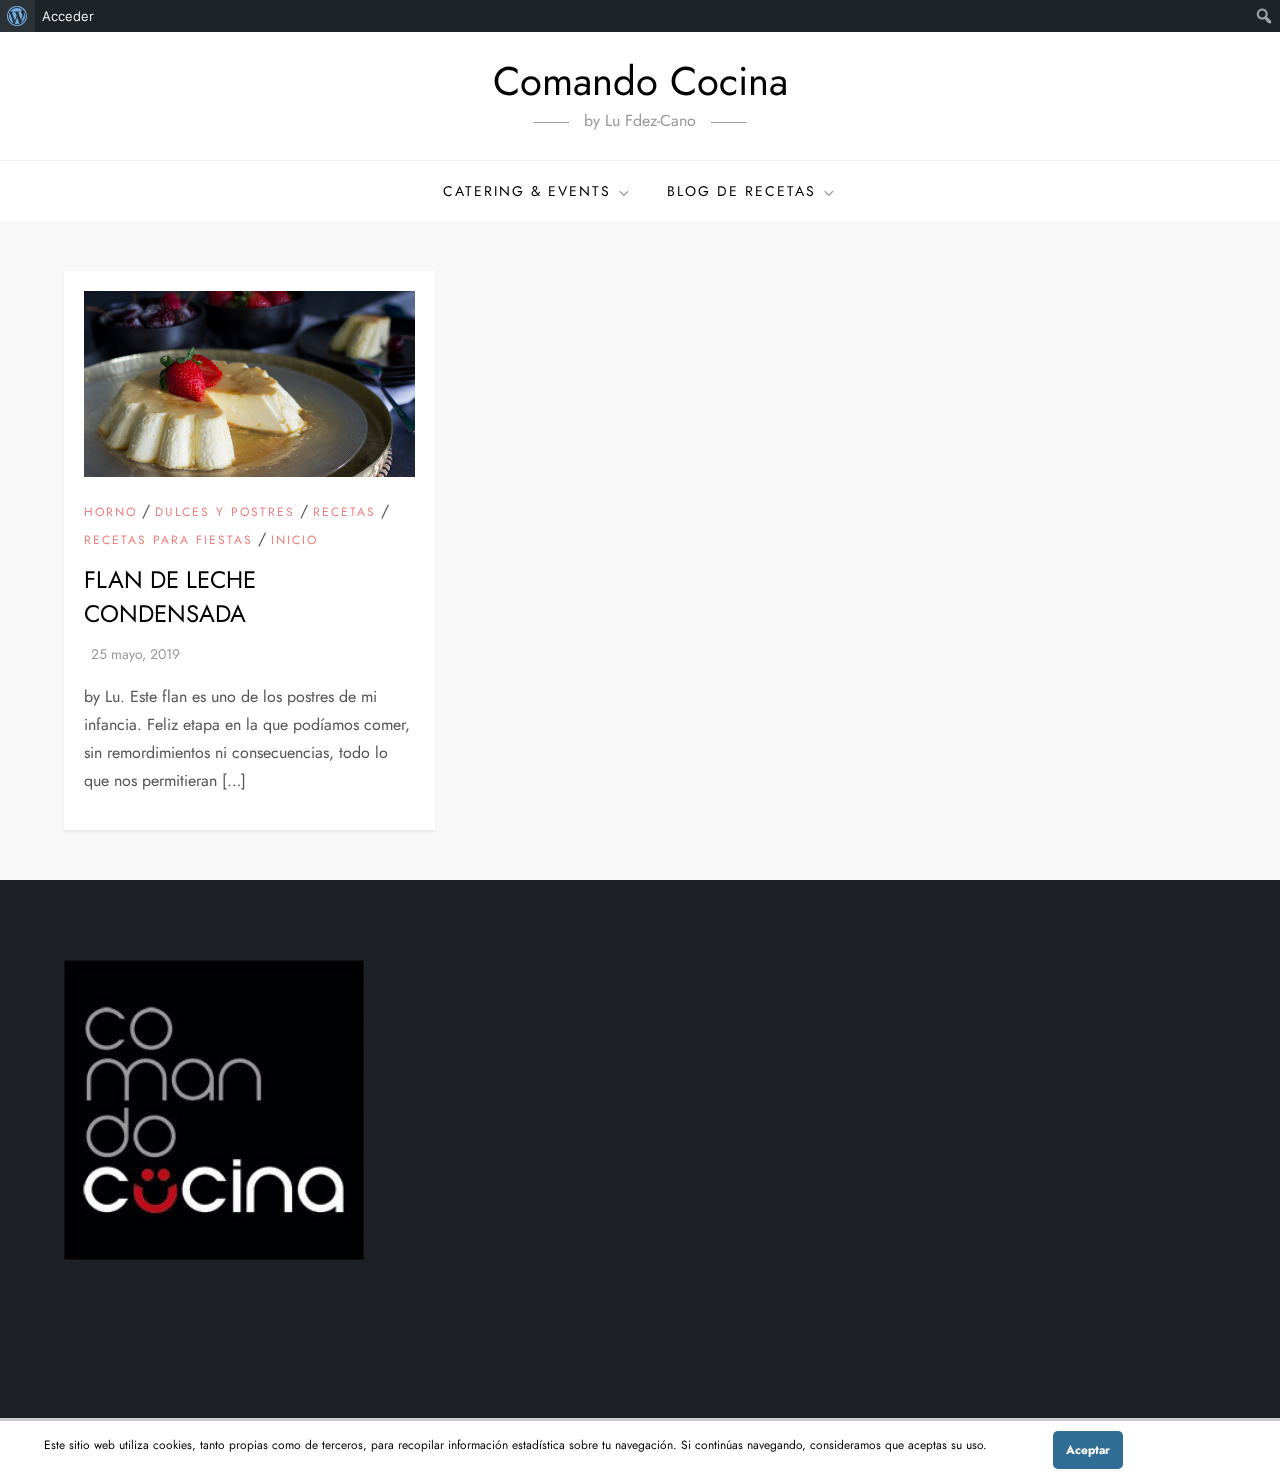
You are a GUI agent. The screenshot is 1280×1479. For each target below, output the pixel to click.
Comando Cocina (640, 81)
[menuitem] (17, 16)
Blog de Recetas (741, 191)
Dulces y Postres (225, 513)
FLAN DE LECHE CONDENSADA (170, 596)
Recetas (344, 513)
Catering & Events (527, 191)
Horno (110, 513)
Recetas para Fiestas (168, 541)
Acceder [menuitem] (68, 16)
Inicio (294, 541)
